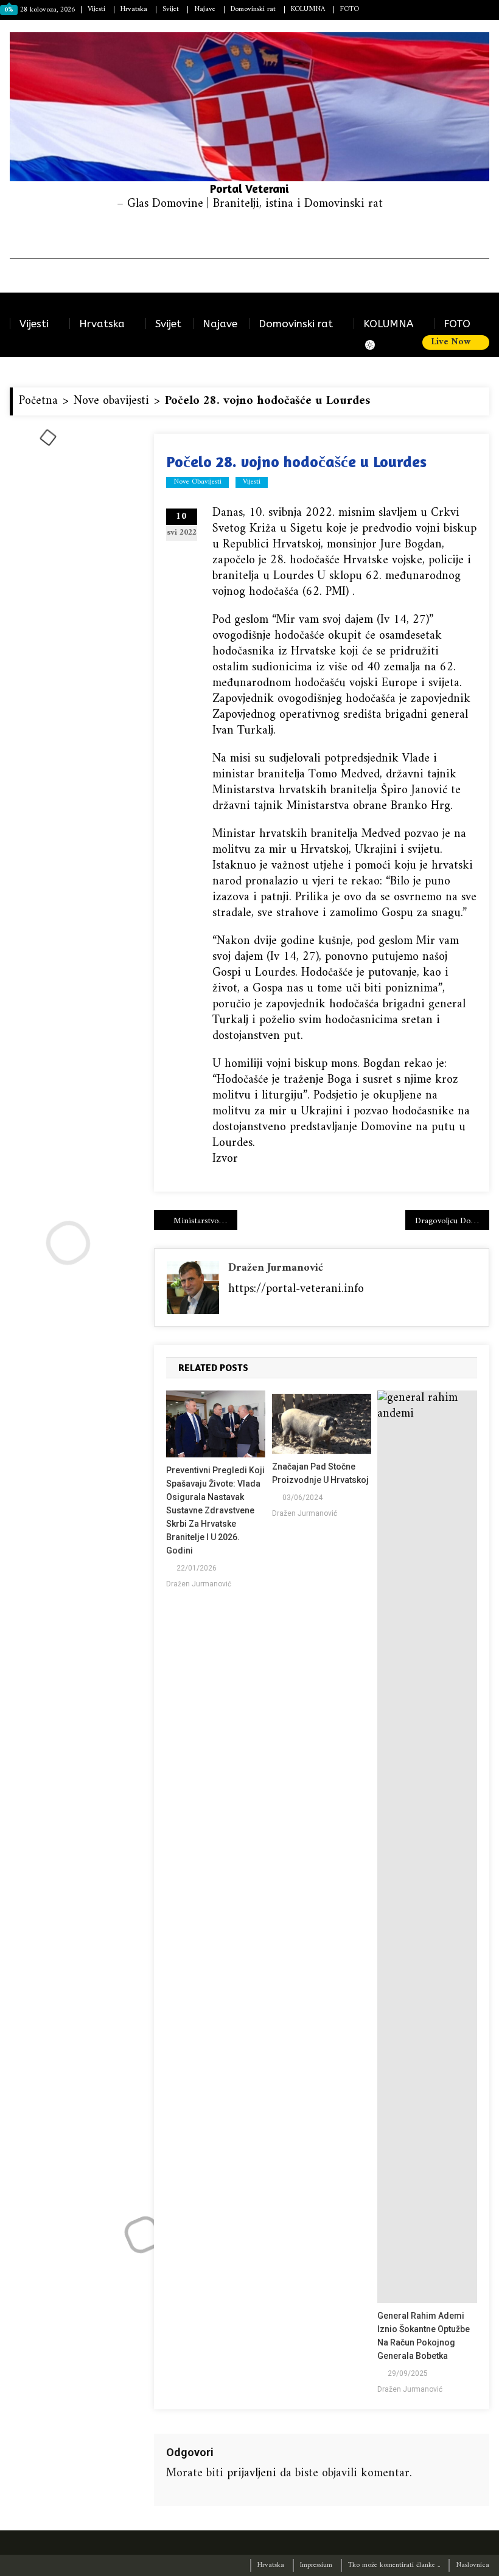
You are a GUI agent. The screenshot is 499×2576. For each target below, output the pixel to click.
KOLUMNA (308, 9)
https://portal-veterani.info (296, 1289)
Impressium (316, 2565)
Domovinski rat (253, 9)
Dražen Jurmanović (276, 1268)
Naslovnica (473, 2565)
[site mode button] (376, 345)
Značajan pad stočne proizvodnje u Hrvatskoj (320, 1473)
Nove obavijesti (197, 482)
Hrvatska (134, 9)
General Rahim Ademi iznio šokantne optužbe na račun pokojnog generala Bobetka (424, 2336)
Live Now (452, 342)
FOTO (350, 9)
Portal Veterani (249, 188)
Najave (205, 9)
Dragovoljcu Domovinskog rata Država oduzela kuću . (452, 1221)
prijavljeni (252, 2474)
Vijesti (96, 9)
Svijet (171, 9)
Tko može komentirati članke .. (394, 2565)
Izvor (225, 1159)
